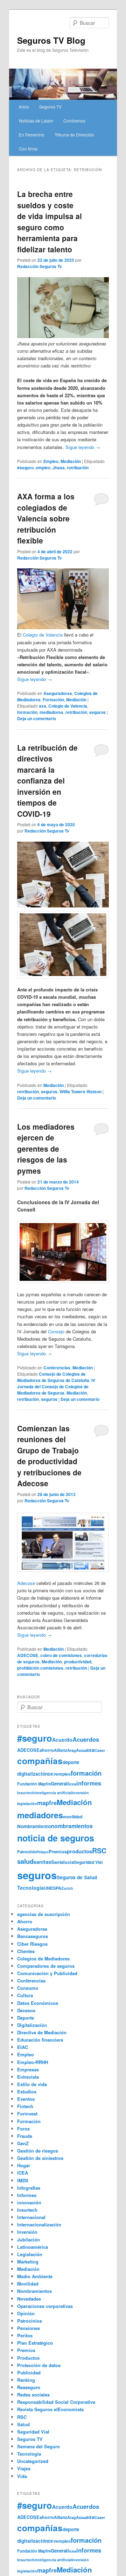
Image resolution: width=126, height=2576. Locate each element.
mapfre (47, 1803)
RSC (99, 1851)
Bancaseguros (33, 1936)
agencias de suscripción (44, 1914)
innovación (29, 2202)
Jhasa (59, 468)
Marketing (28, 2262)
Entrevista (28, 2077)
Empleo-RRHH (33, 2062)
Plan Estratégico (35, 2343)
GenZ (23, 2143)
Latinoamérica (33, 2247)
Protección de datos (39, 2365)
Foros (23, 2129)
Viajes (24, 2468)
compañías (40, 1761)
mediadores (51, 712)
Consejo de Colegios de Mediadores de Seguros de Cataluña (53, 1377)
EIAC (23, 2047)
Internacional (31, 2217)
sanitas (42, 1862)
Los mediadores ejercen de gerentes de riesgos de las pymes (46, 1149)
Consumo (28, 1988)
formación (27, 712)
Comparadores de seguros (46, 1966)
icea (73, 1784)
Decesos (26, 2010)
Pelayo (43, 1852)
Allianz (61, 1750)
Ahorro (25, 1921)
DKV (52, 1774)
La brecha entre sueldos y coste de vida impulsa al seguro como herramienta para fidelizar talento (50, 222)
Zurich (67, 1888)
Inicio (24, 107)
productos (79, 1851)
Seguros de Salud (77, 1877)
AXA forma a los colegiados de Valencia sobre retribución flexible (46, 518)
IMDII (23, 2180)
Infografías (29, 2188)
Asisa (81, 1750)
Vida (22, 2476)
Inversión (27, 2232)
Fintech (25, 2106)
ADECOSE (28, 1655)
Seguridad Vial (88, 1862)
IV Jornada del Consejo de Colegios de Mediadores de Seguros (56, 1387)
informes (89, 1783)
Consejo (56, 1331)
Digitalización (32, 2025)
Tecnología (30, 1888)
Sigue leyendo (83, 447)
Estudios (27, 2091)
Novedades (29, 2299)
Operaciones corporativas (45, 2306)
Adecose (26, 1583)
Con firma (28, 149)
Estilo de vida (32, 2084)
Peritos (25, 2335)
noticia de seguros (56, 1838)
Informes (27, 2195)
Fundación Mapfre (34, 1784)
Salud (23, 2424)
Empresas (28, 2069)
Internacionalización (39, 2224)
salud (25, 1861)
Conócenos (74, 121)
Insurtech (26, 1793)
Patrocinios (30, 2321)
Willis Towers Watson (80, 1092)
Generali (60, 1784)
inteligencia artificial (53, 1793)
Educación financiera (40, 2040)
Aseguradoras (58, 693)
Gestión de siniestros (40, 2158)
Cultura (25, 1995)
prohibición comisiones (40, 1668)
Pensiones (29, 2328)
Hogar (24, 2165)
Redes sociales (33, 2395)
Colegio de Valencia (43, 635)
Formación (53, 700)
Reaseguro (29, 2387)
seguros (97, 712)
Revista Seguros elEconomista (50, 2409)
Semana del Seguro (38, 2446)
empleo (43, 468)
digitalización (33, 1774)
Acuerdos (86, 1739)
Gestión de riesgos (38, 2151)
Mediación (71, 461)
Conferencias (57, 1368)
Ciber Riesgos (32, 1944)
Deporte (26, 2018)
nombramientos (72, 1826)
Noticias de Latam (36, 121)
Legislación (30, 2254)
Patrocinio (27, 1852)
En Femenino (32, 135)
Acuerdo (62, 1740)
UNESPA (52, 1888)
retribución (78, 468)
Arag (72, 1750)
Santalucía (62, 1862)
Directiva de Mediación (42, 2032)
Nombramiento (34, 1826)
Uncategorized (33, 2461)
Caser (100, 1750)
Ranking (26, 2380)
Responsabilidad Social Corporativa (56, 2402)
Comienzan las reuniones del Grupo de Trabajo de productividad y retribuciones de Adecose (49, 1456)
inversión (80, 1793)
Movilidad (28, 2284)
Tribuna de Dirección (74, 135)
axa (43, 706)
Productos (28, 2358)
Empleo (51, 461)
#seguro (25, 468)
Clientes (26, 1951)
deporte (71, 1762)
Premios (58, 1851)
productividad (78, 1662)
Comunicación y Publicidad (47, 1973)
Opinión (26, 2313)
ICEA (23, 2173)
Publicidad (29, 2373)
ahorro (47, 1750)
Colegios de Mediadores (43, 1959)
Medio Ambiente (35, 2276)
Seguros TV (50, 107)
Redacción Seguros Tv (40, 266)
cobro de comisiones (61, 1655)
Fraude (25, 2136)
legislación (27, 1803)
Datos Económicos (38, 2003)
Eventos (26, 2099)
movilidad (73, 1817)
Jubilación (29, 2240)
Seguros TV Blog (51, 40)
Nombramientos (34, 2291)
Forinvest (27, 2114)
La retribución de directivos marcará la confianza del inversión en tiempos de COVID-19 (47, 781)
